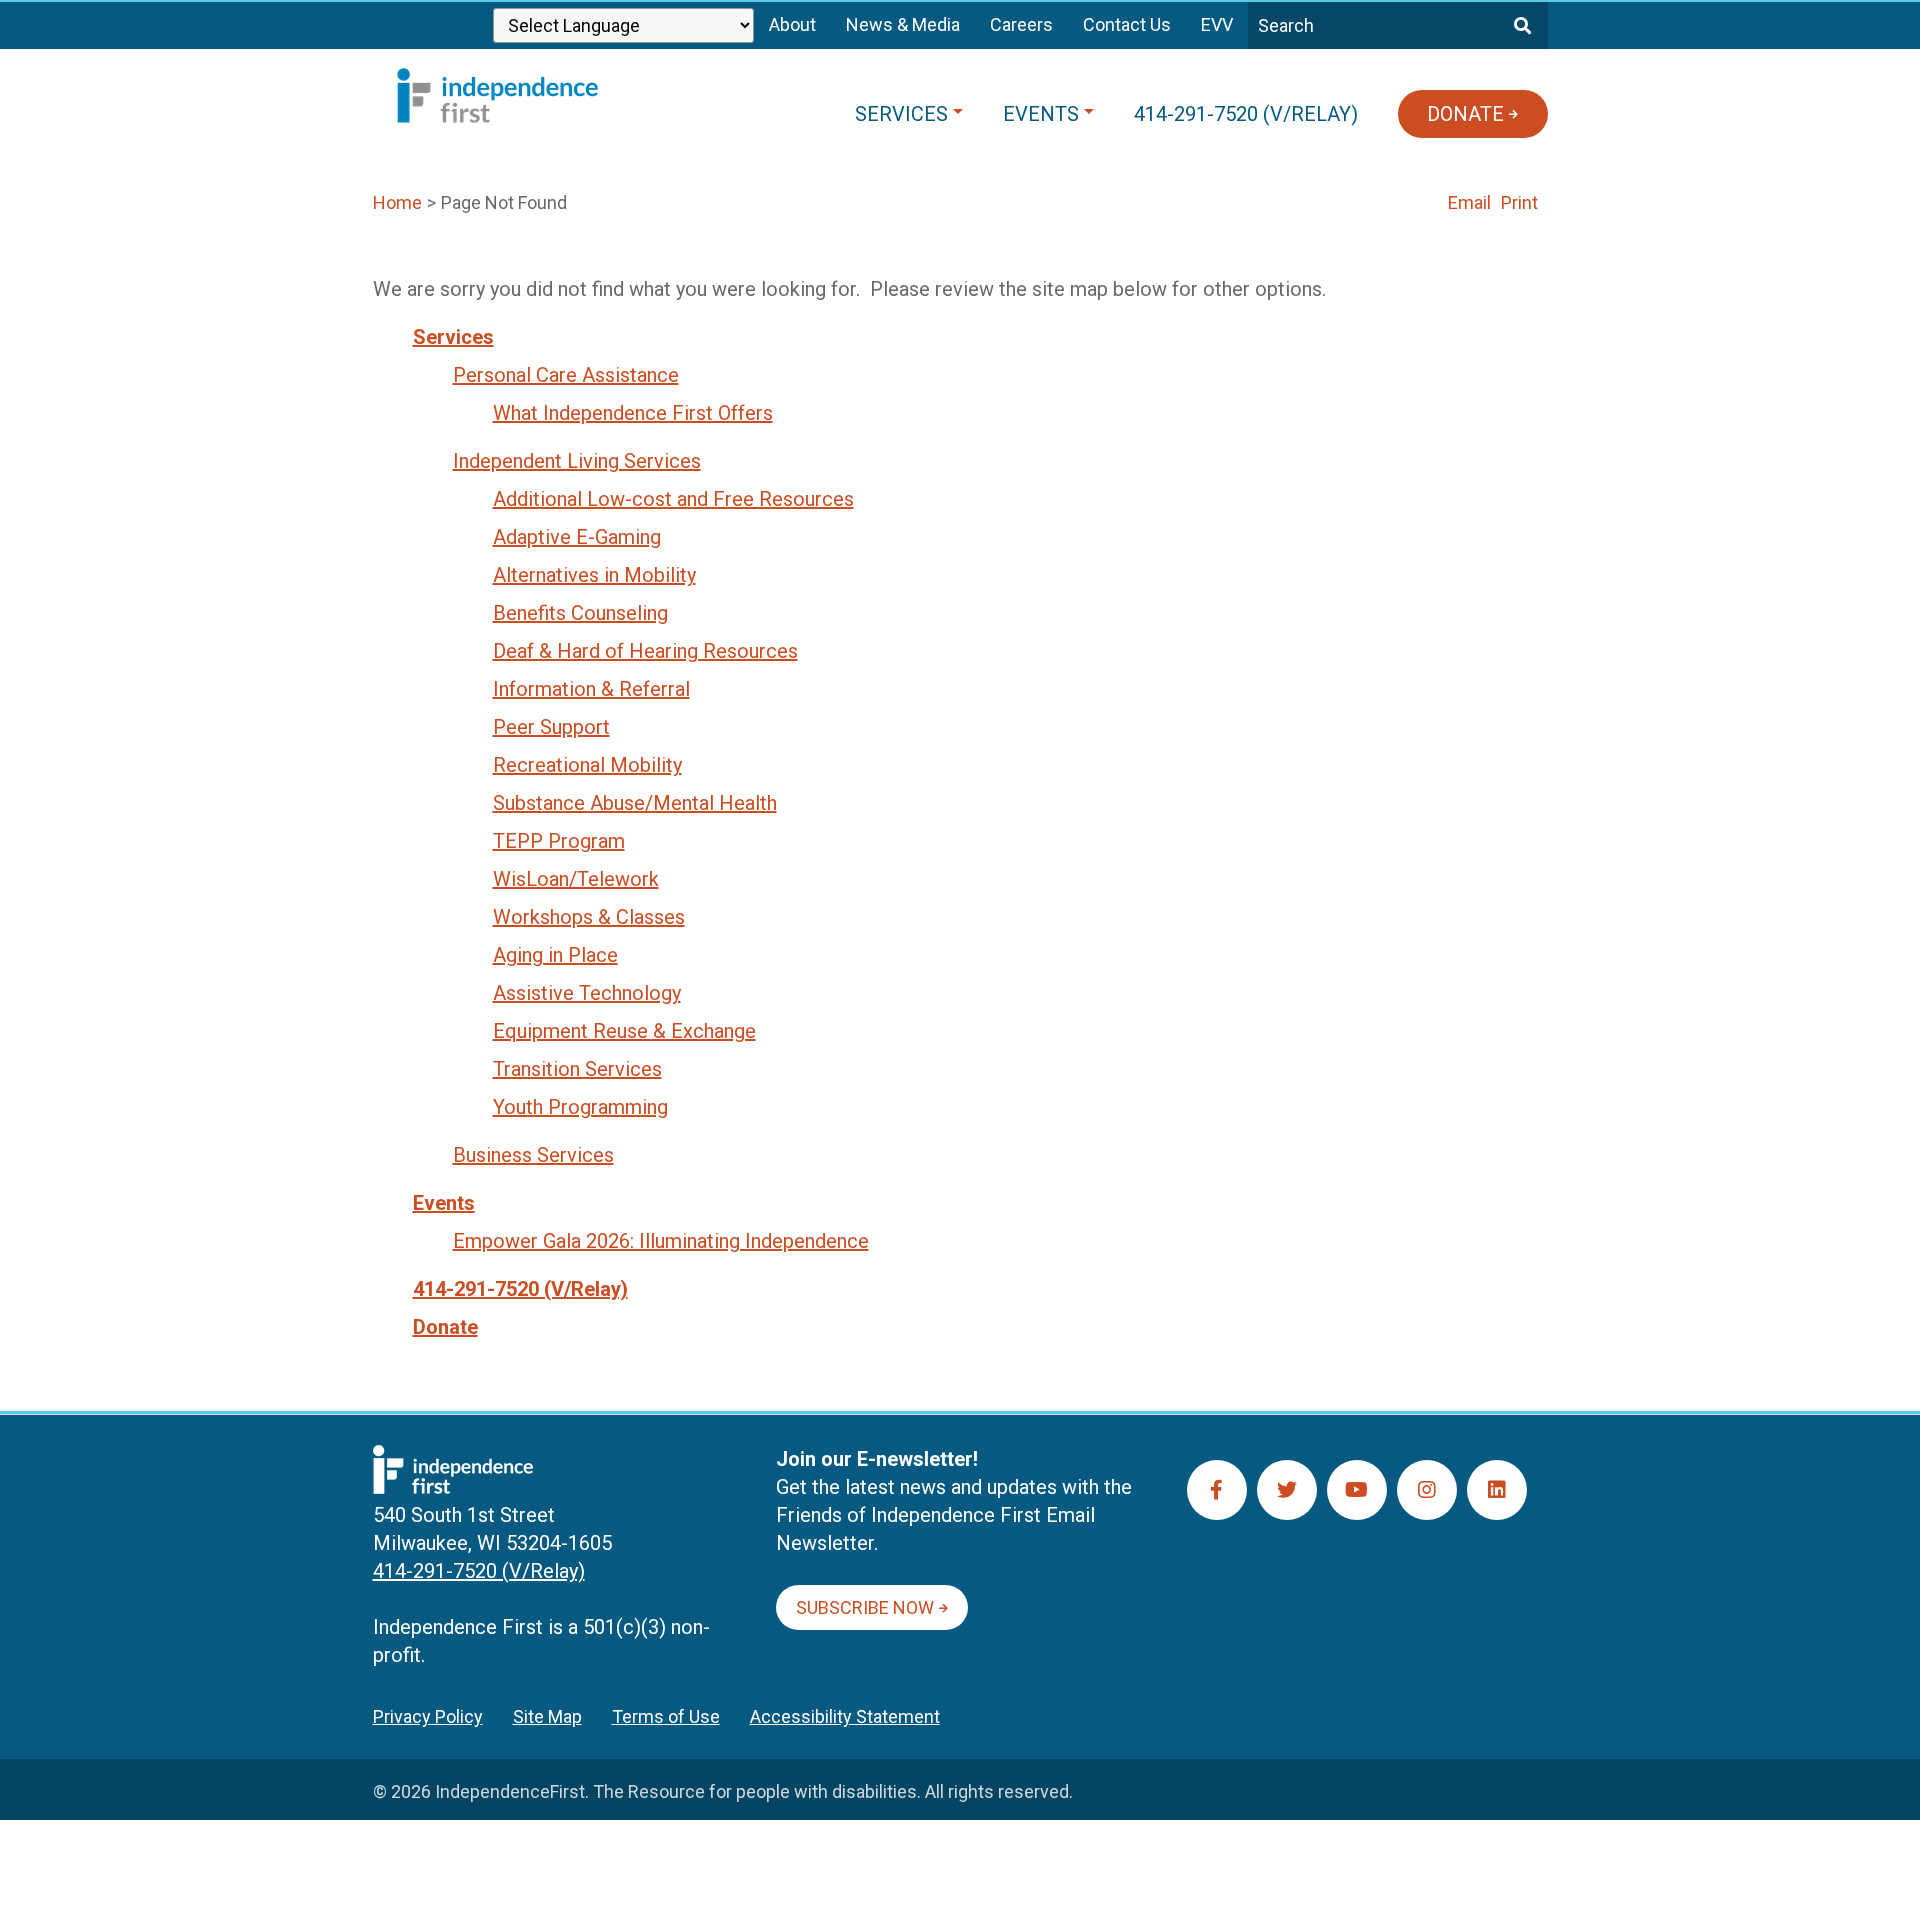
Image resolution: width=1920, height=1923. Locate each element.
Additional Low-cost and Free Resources (673, 499)
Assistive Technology (587, 993)
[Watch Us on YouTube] (1357, 1490)
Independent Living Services (577, 461)
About (792, 24)
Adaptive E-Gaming (577, 537)
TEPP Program (559, 841)
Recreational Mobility (587, 765)
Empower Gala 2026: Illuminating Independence (661, 1241)
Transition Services (577, 1069)
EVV (1217, 24)
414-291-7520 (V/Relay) (520, 1289)
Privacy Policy (428, 1716)
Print (1519, 202)
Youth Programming (580, 1107)
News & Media (903, 24)
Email (1469, 202)
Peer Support (551, 727)
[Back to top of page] (1878, 1876)
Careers (1021, 24)
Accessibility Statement (845, 1716)
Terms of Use (666, 1716)
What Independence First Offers (633, 413)
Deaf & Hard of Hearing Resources (645, 651)
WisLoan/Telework (576, 879)
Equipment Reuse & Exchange (624, 1031)
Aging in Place (555, 955)
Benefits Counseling (580, 613)
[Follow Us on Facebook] (1217, 1490)
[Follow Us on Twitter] (1287, 1490)
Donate (445, 1327)
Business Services (533, 1155)
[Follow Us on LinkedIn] (1497, 1490)
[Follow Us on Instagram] (1427, 1490)
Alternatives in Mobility (594, 575)
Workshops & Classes (589, 917)
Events (444, 1203)
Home (397, 202)
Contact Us (1127, 24)
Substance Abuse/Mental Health (635, 803)
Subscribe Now (865, 1607)
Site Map (547, 1716)
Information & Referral (591, 689)
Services (453, 337)
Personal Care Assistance (566, 375)
